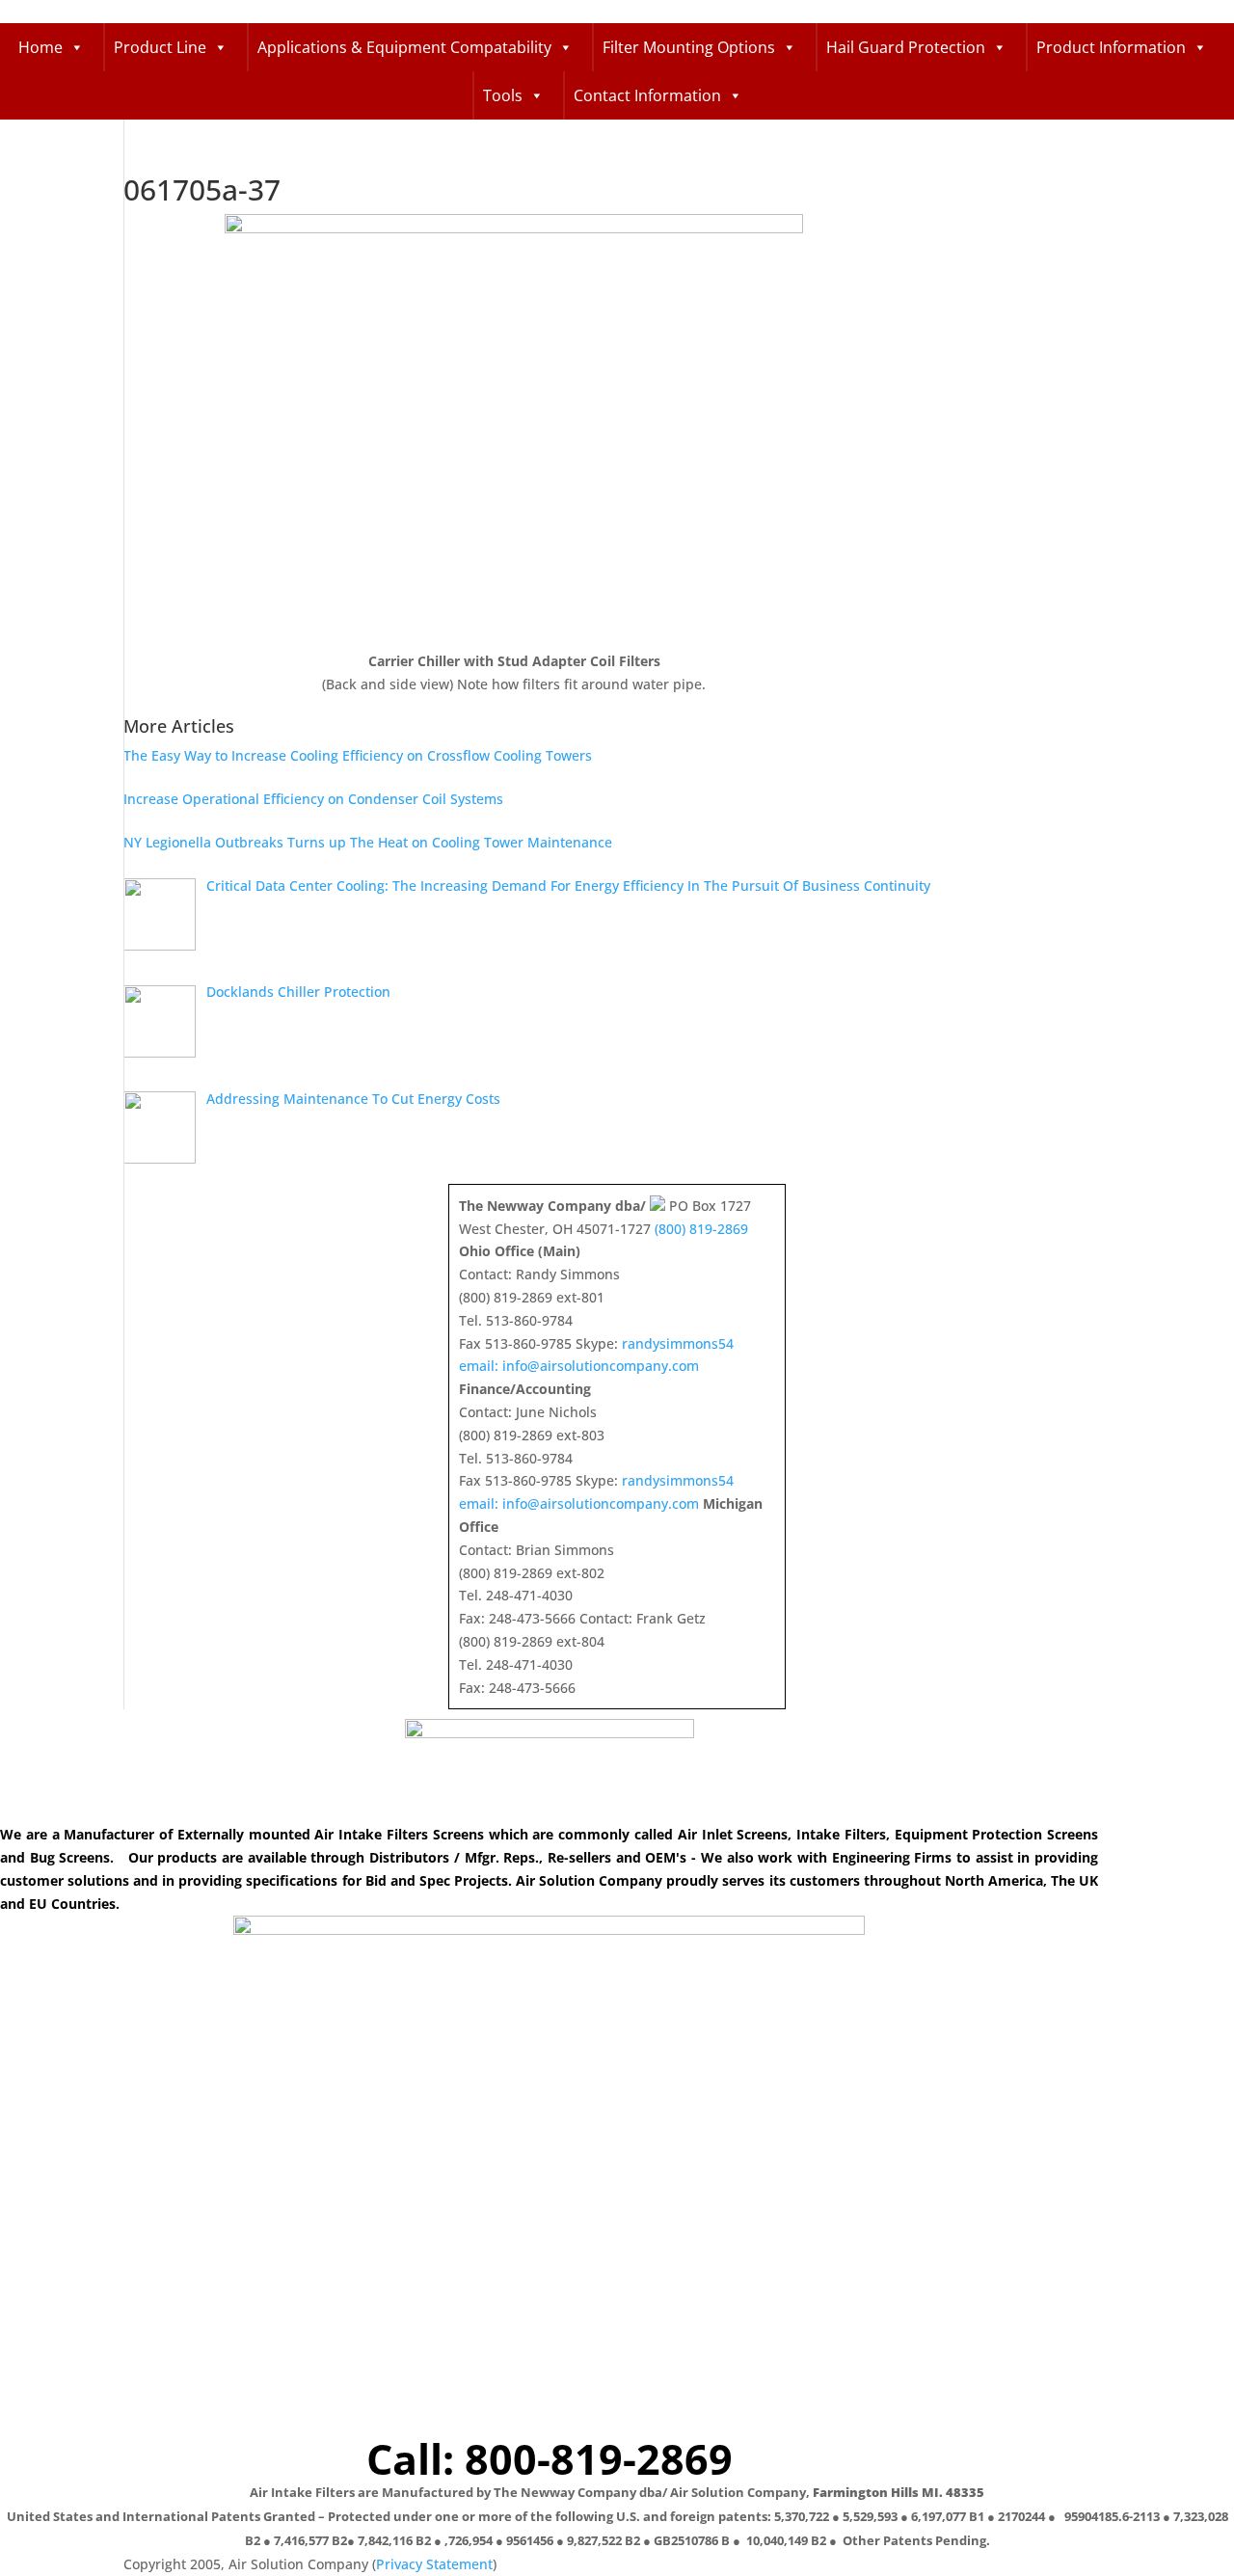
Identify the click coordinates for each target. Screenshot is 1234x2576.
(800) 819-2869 (701, 1229)
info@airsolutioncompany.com (601, 1366)
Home (40, 47)
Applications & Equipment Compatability (404, 47)
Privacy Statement (434, 2564)
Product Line (160, 47)
